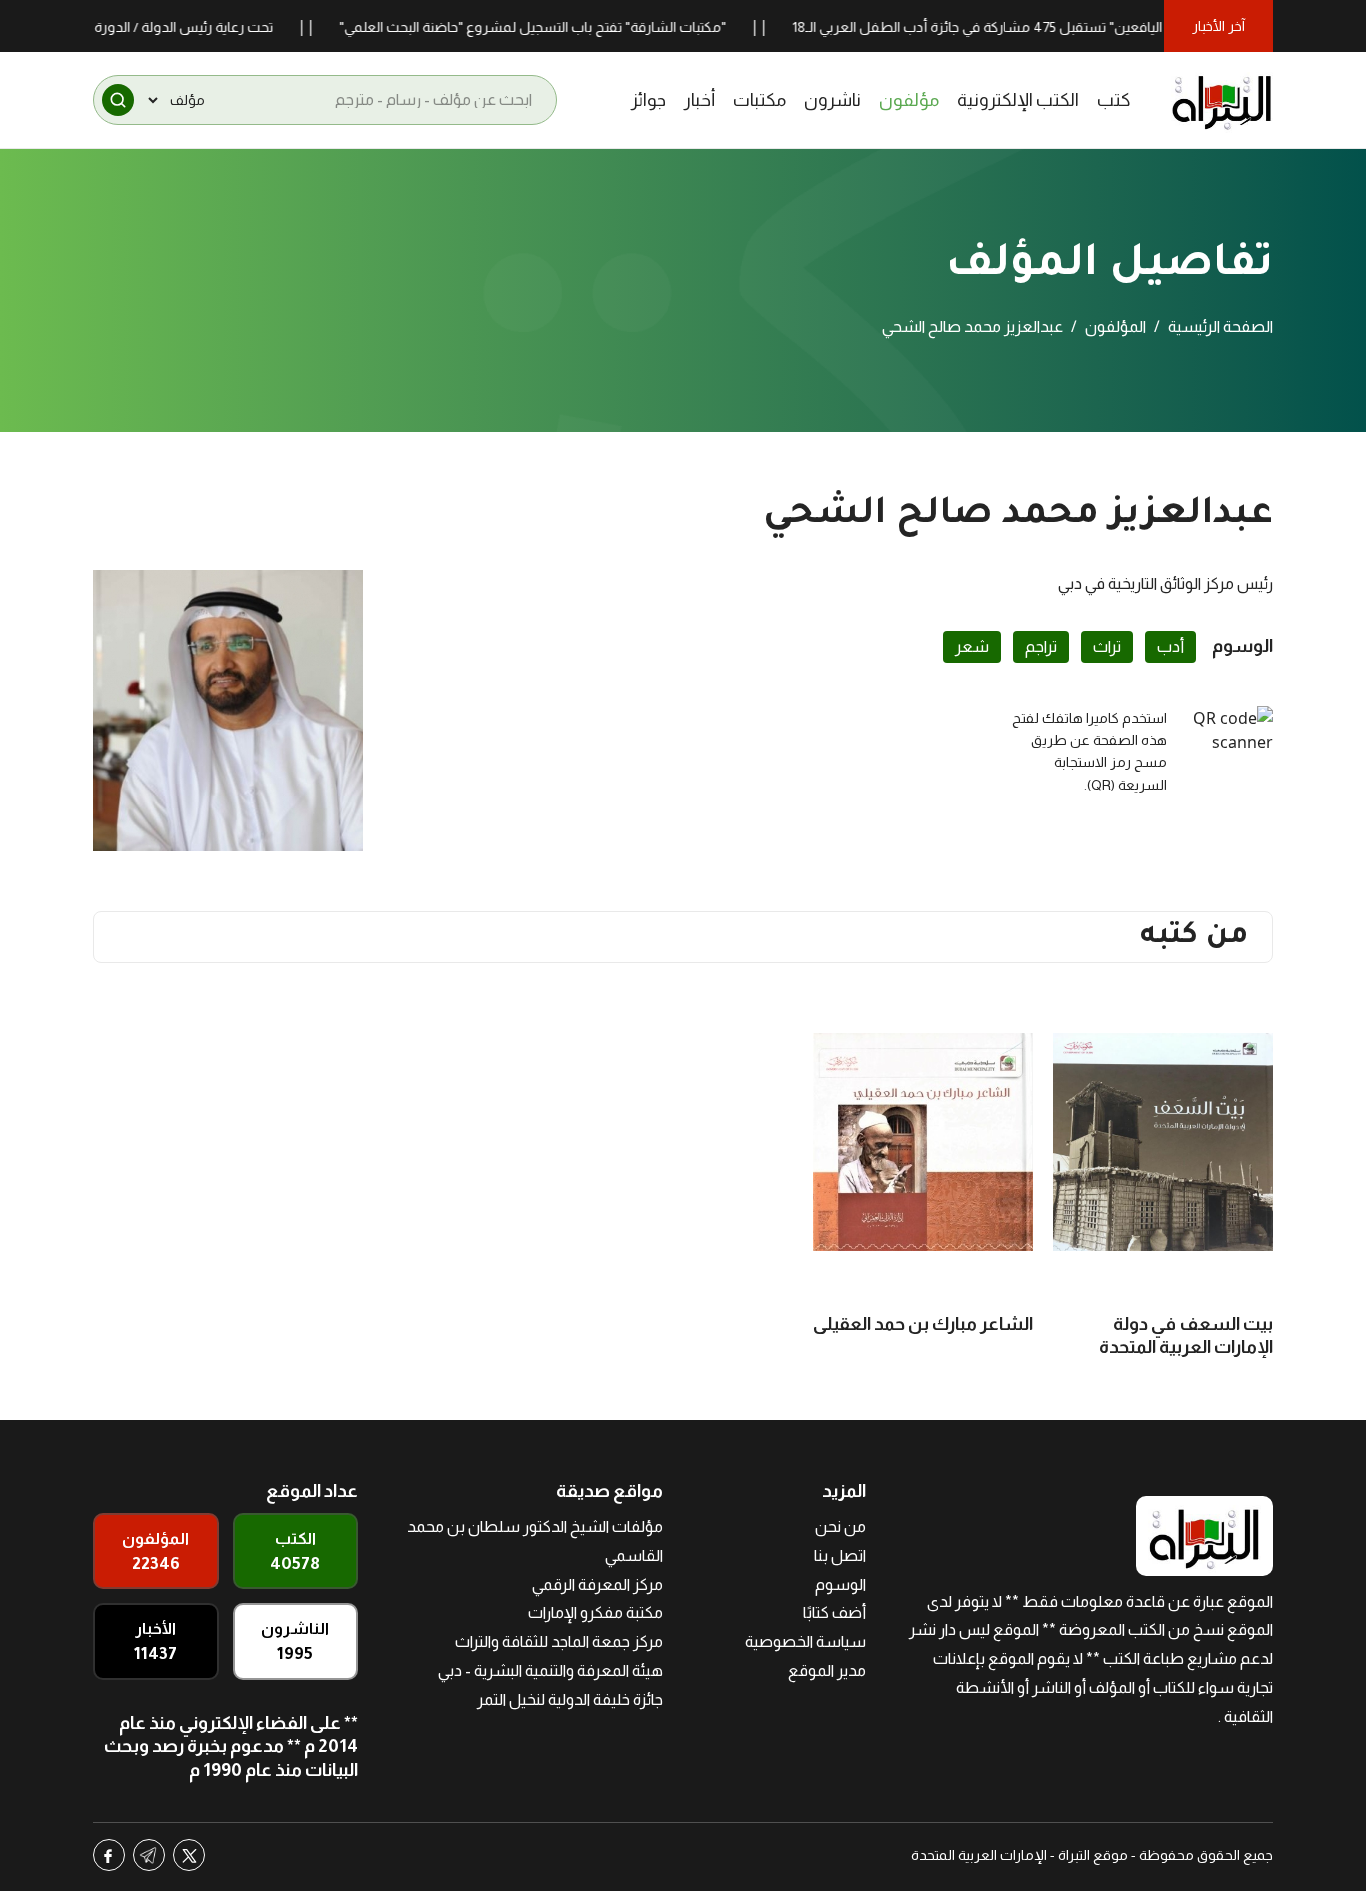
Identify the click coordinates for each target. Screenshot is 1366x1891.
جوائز (648, 100)
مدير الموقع (827, 1670)
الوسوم (840, 1584)
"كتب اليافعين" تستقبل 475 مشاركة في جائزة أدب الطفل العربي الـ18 (1029, 27)
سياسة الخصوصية (805, 1641)
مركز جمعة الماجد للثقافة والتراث (559, 1641)
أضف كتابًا (834, 1612)
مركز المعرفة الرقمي (597, 1584)
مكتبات (759, 100)
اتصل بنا (840, 1555)
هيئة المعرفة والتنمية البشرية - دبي (550, 1670)
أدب (1170, 646)
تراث (1107, 646)
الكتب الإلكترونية (1018, 100)
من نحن (840, 1526)
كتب (1114, 100)
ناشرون (832, 100)
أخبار (699, 100)
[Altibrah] (1222, 100)
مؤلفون (909, 100)
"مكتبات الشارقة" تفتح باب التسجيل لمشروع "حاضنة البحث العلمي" (568, 27)
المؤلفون (1115, 326)
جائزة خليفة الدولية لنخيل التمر (570, 1699)
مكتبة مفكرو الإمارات (595, 1612)
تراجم (1041, 646)
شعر (972, 646)
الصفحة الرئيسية (1220, 326)
